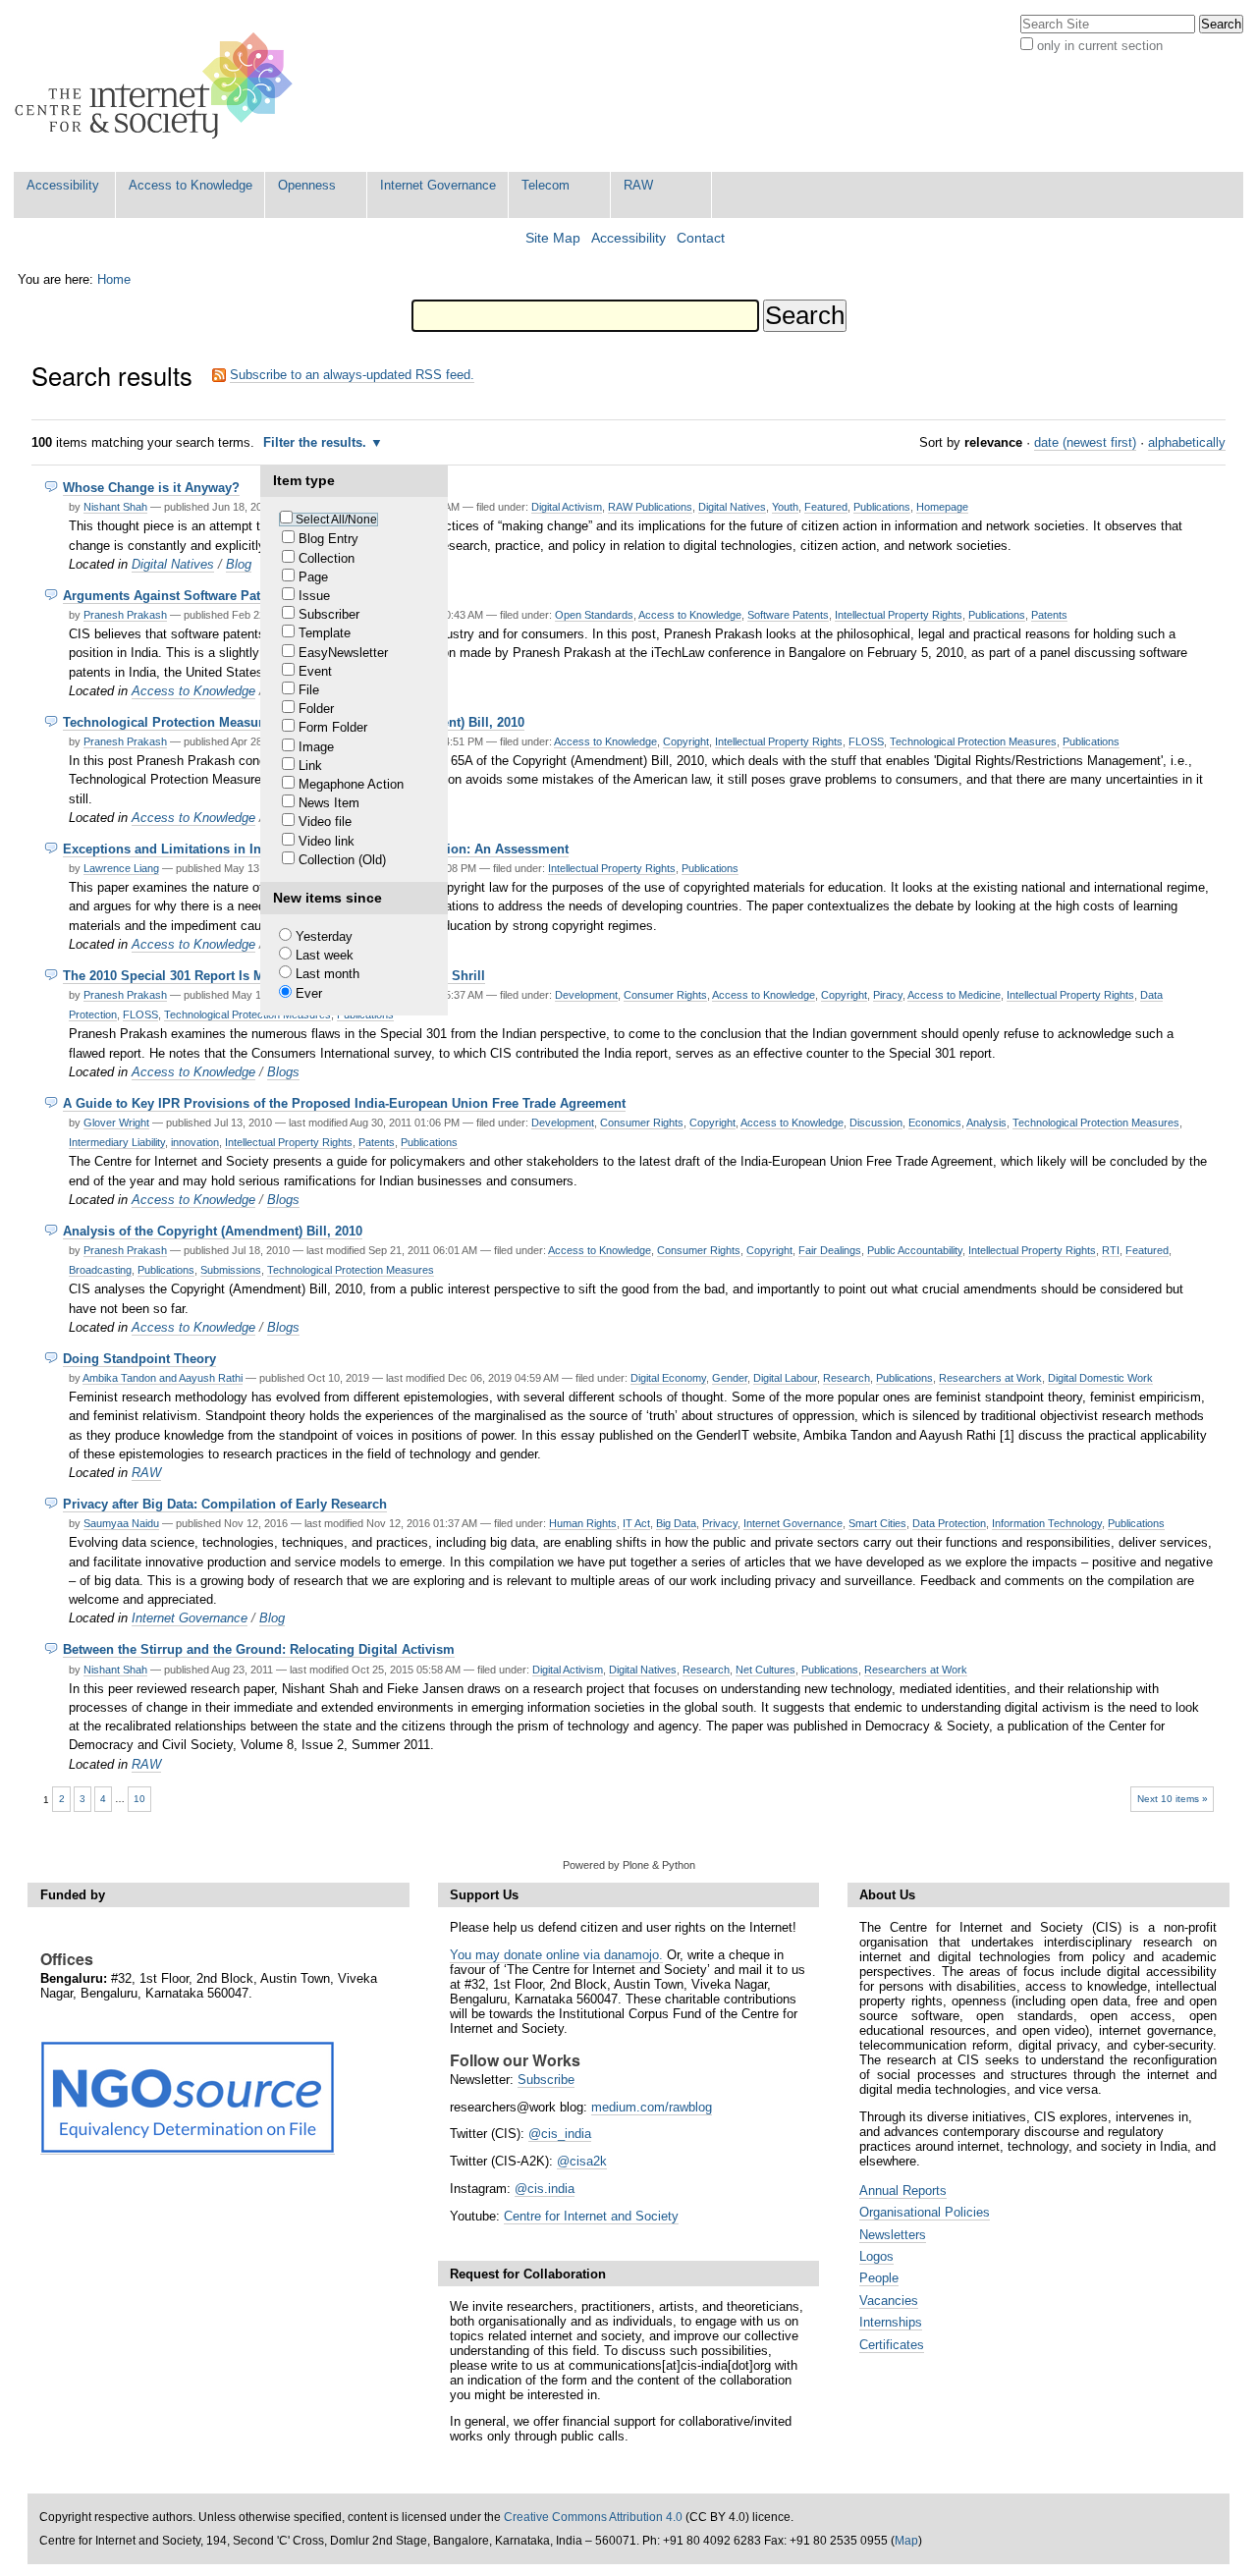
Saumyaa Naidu (121, 1523)
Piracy (888, 995)
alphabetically (1187, 442)
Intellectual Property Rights (899, 615)
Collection (327, 558)
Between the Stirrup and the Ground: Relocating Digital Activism (259, 1649)
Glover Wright (116, 1123)
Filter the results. (317, 442)
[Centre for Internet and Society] (159, 86)
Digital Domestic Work (1100, 1378)
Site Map (553, 238)
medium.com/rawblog (652, 2107)
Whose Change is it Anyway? (151, 488)
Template (325, 633)
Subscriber (329, 614)
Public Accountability (915, 1250)
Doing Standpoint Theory (139, 1359)
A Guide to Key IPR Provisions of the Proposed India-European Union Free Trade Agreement (344, 1103)
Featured (826, 507)
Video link (327, 841)
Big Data (676, 1523)
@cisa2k (582, 2161)
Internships (891, 2322)
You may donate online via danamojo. (556, 1955)
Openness (307, 185)
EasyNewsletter (343, 653)
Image (316, 747)
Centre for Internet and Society (591, 2216)
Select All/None (336, 520)
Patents (1049, 615)
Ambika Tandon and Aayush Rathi (163, 1378)
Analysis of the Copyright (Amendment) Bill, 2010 (213, 1231)
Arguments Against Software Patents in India (199, 596)
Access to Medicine (954, 995)
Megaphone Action (351, 784)
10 (139, 1799)
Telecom (546, 185)
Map (906, 2541)
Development (586, 995)
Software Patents (788, 615)
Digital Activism (567, 507)
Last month (328, 974)
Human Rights (583, 1523)
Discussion (876, 1123)
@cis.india (545, 2189)
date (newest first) (1085, 442)
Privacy (720, 1523)
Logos (876, 2256)
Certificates (892, 2345)
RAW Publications (650, 507)
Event (315, 671)
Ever (309, 993)
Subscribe (546, 2080)
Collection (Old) (342, 860)
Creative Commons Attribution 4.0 (593, 2517)
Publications (882, 507)
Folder (316, 709)
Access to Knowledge (191, 185)
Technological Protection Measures (973, 741)
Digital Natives (732, 507)
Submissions (231, 1270)
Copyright (686, 741)
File (309, 690)
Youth (785, 507)
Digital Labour (785, 1378)
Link (310, 766)
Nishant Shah (115, 507)
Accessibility (63, 185)
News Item (329, 803)
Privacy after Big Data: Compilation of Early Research (225, 1504)
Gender (730, 1378)
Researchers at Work (990, 1378)
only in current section (1100, 46)
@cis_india (560, 2134)
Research (847, 1378)
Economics (935, 1123)
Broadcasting (100, 1270)
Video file (325, 822)
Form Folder (333, 727)
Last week (325, 955)
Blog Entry (328, 539)
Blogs (283, 1072)
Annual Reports (903, 2191)
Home (114, 279)
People (879, 2278)
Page (313, 577)
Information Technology (1047, 1523)
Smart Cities (877, 1523)
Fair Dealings (830, 1250)
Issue (314, 596)
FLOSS (866, 741)
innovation (195, 1142)
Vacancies (889, 2301)
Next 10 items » (1173, 1799)
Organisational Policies (925, 2212)
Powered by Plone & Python (629, 1865)
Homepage (942, 507)
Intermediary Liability (117, 1142)
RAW (638, 185)
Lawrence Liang (121, 868)
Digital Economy (668, 1378)
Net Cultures (765, 1670)
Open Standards (594, 615)
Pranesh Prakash (125, 615)
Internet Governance (438, 185)
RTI (1111, 1250)
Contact (701, 238)
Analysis (986, 1123)
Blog (239, 564)
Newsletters (893, 2235)
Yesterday (324, 936)
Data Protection (949, 1523)
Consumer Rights (665, 995)
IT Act (636, 1523)
